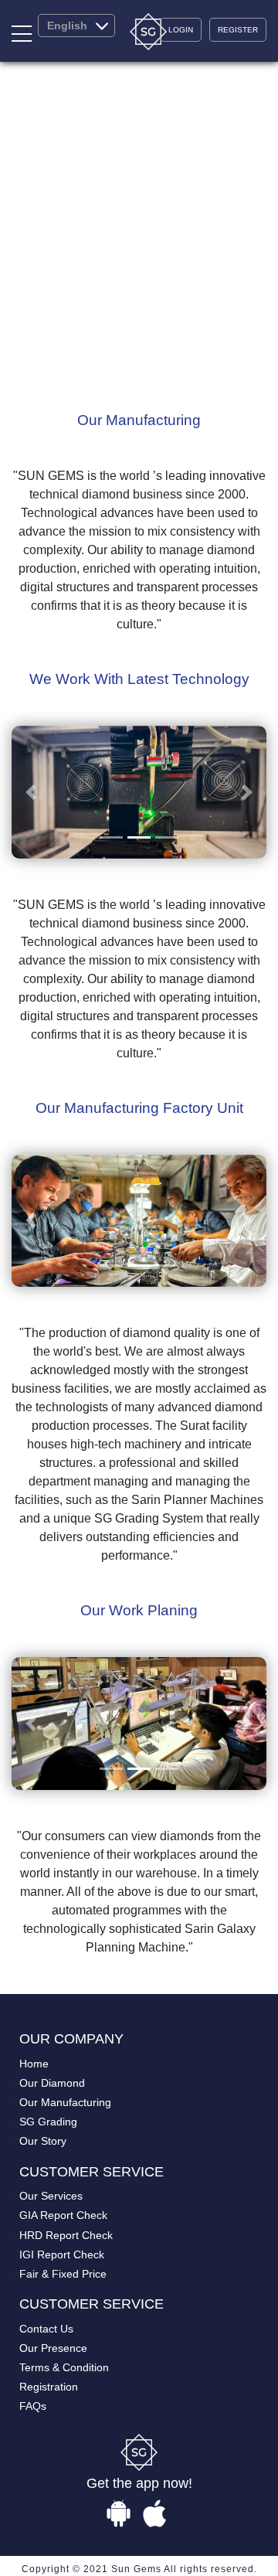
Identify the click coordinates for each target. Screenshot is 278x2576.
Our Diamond (52, 2083)
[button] (31, 792)
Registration (49, 2387)
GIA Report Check (63, 2215)
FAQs (33, 2406)
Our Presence (53, 2348)
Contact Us (46, 2329)
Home (34, 2064)
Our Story (43, 2141)
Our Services (51, 2196)
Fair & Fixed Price (63, 2274)
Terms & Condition (64, 2367)
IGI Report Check (62, 2254)
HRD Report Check (66, 2235)
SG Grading (48, 2122)
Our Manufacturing (65, 2102)
